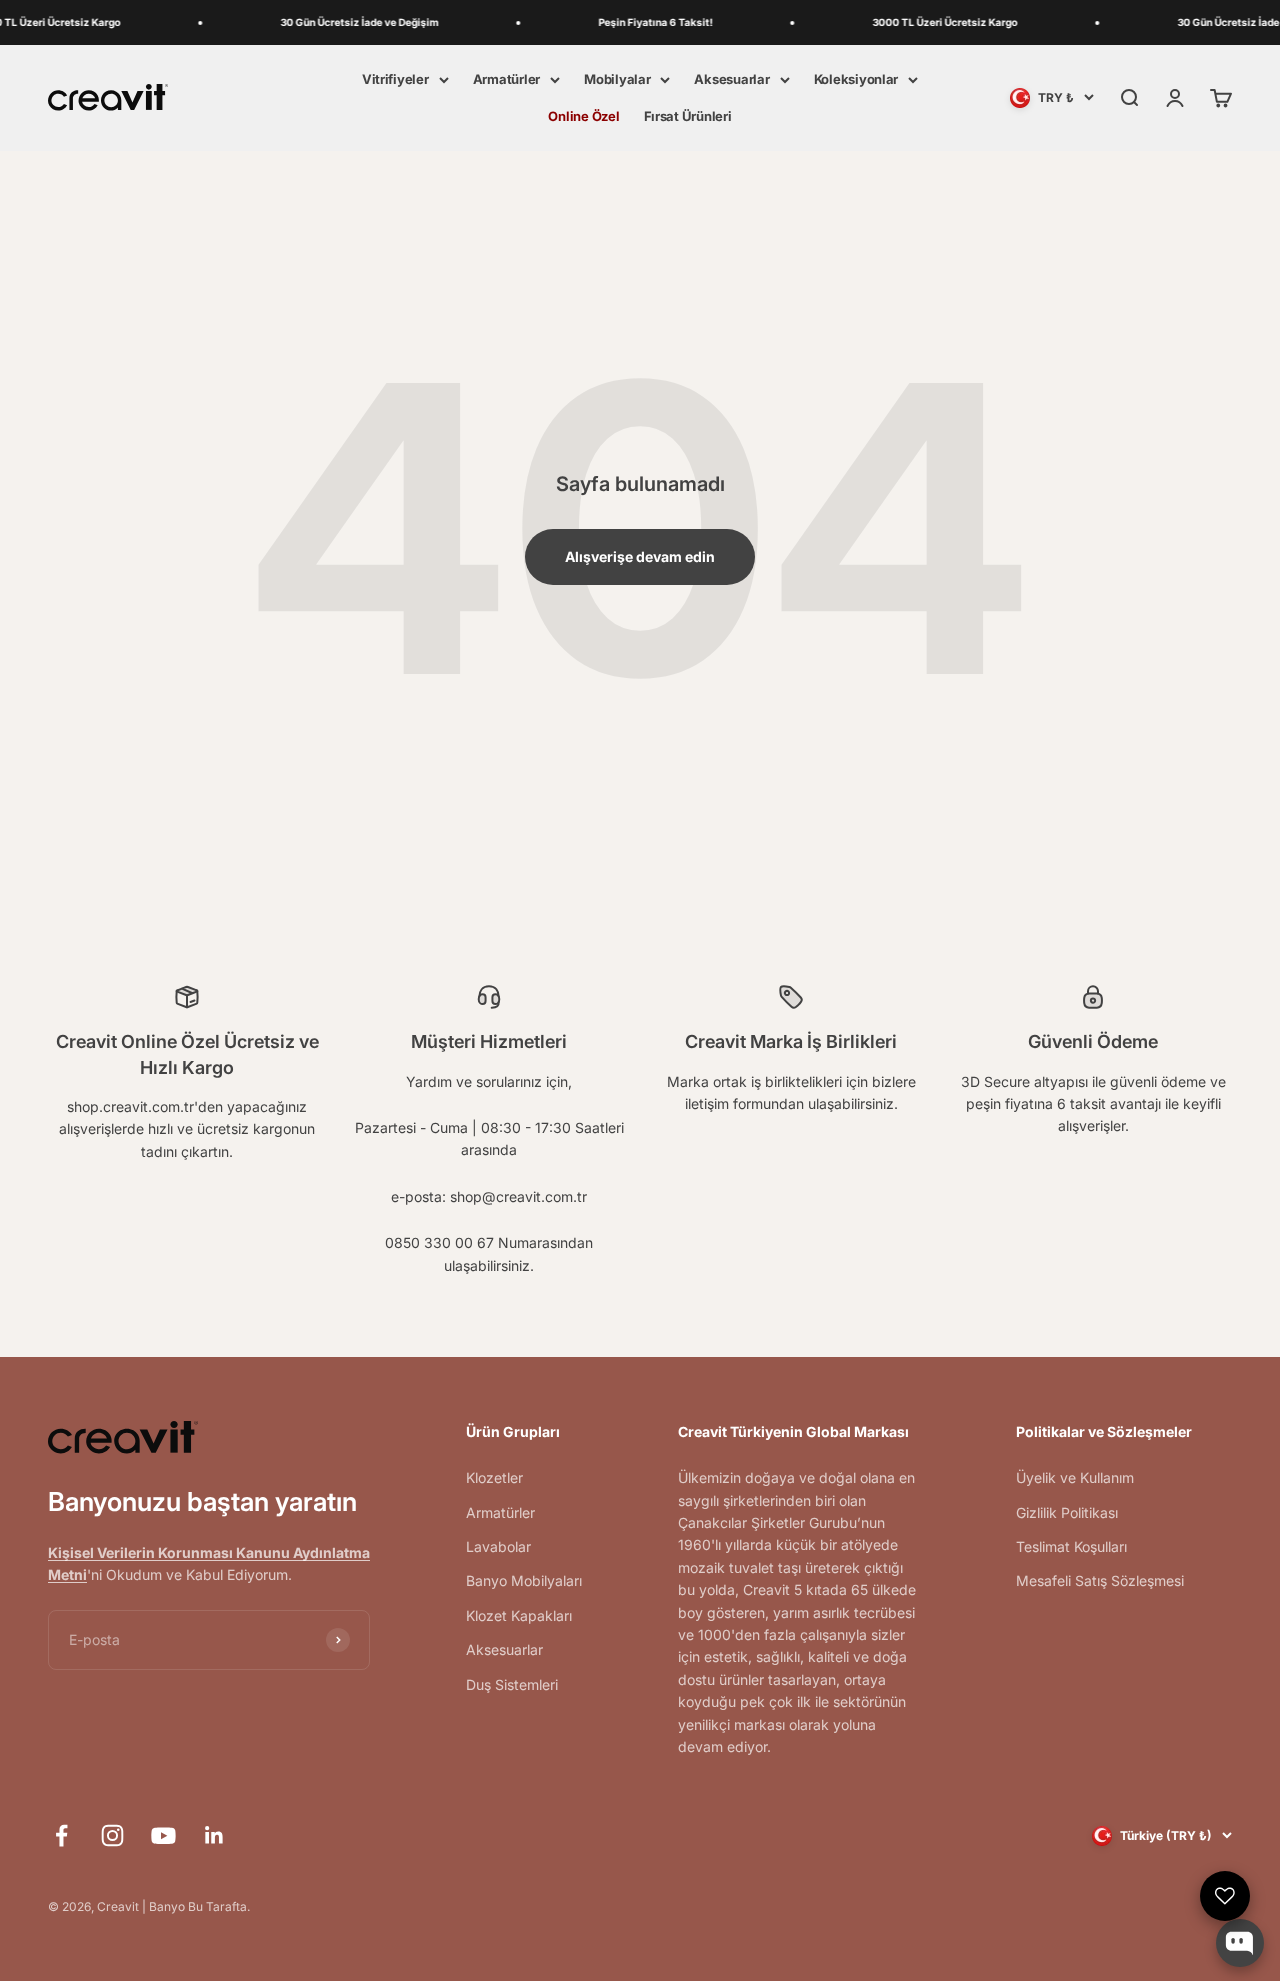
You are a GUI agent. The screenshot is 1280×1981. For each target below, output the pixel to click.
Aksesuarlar (731, 79)
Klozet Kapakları (519, 1615)
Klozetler (494, 1477)
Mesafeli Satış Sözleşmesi (1100, 1580)
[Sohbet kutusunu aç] (1240, 1943)
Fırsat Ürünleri (688, 116)
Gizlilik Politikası (1067, 1512)
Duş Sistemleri (512, 1684)
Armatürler (506, 79)
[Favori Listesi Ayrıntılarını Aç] (1225, 1896)
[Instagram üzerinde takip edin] (112, 1835)
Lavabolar (498, 1546)
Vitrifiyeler (395, 79)
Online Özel (583, 116)
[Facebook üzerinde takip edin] (61, 1835)
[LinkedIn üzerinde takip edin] (214, 1835)
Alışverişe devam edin (640, 556)
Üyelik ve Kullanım (1075, 1477)
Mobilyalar (617, 79)
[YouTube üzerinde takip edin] (163, 1835)
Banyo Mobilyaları (524, 1580)
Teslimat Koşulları (1071, 1546)
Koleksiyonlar (856, 79)
